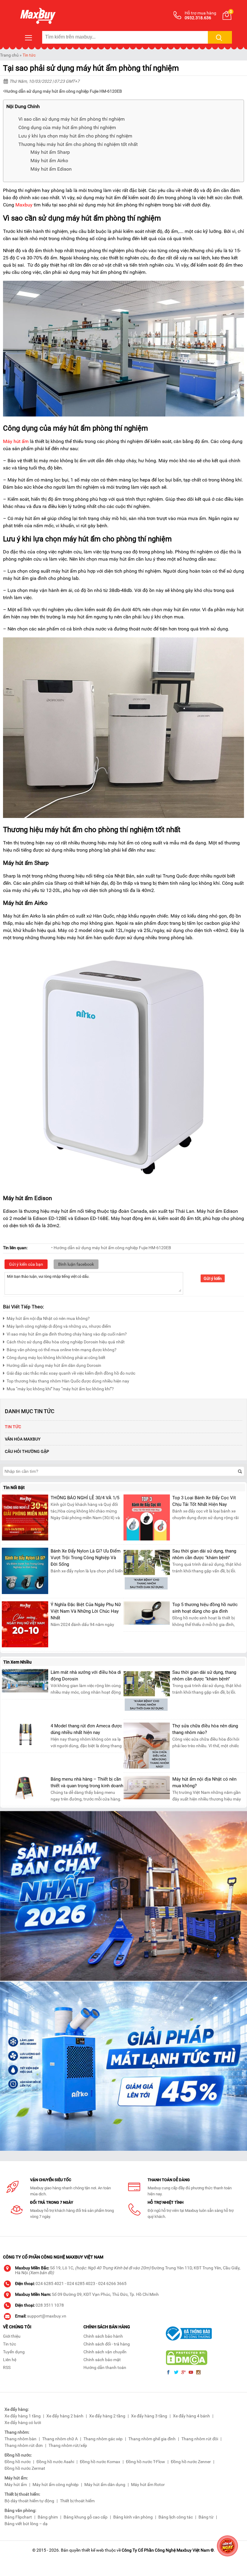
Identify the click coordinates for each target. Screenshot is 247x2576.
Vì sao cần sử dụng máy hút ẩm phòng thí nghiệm (72, 119)
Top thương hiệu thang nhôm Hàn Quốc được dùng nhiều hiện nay (68, 1381)
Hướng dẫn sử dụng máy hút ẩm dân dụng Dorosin (54, 1365)
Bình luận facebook (76, 1264)
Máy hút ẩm (16, 441)
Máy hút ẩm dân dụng (105, 2485)
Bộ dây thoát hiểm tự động (29, 2501)
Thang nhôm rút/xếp (68, 2445)
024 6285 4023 (81, 2283)
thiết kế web (93, 2550)
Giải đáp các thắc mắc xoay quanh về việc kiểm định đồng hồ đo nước (71, 1373)
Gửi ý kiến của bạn (26, 1264)
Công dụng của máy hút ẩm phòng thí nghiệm (67, 127)
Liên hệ (10, 2360)
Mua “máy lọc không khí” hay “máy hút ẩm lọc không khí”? (60, 1389)
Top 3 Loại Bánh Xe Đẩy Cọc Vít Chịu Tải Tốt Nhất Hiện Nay (204, 1501)
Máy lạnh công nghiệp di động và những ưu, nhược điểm (59, 1326)
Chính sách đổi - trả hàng (107, 2344)
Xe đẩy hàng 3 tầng (149, 2416)
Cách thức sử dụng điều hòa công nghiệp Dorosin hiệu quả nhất (66, 1342)
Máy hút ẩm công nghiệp (56, 2485)
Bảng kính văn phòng (133, 2517)
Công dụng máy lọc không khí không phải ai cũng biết (56, 1358)
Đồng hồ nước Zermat (25, 2468)
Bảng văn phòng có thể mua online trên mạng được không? (62, 1350)
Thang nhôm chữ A (60, 2439)
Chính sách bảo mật (102, 2360)
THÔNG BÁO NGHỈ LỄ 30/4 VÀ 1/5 (85, 1498)
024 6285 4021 (50, 2283)
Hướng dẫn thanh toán (105, 2367)
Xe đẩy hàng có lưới (23, 2423)
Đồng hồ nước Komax (100, 2462)
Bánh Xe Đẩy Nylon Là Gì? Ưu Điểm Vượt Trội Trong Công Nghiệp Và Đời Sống (86, 1558)
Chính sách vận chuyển (105, 2352)
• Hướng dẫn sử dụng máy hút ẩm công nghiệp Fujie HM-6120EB (111, 1248)
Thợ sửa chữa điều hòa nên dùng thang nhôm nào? (205, 1729)
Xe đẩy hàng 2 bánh (65, 2416)
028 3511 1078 (50, 2305)
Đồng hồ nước (18, 2462)
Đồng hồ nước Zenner (191, 2462)
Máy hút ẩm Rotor (148, 2485)
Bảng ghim (48, 2517)
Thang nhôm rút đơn (24, 2445)
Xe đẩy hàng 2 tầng (107, 2416)
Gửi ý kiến (213, 1278)
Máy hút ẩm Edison (51, 169)
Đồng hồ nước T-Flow (145, 2462)
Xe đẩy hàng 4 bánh (191, 2416)
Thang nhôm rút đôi (200, 2439)
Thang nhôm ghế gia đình (152, 2439)
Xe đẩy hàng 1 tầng (23, 2416)
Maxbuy (24, 205)
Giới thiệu (12, 2336)
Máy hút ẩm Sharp (50, 152)
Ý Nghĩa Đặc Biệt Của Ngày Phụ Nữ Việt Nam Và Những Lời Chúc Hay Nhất (86, 1611)
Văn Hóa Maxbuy (23, 1439)
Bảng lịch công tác (176, 2517)
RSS (7, 2367)
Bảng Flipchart (18, 2517)
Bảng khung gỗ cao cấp (86, 2517)
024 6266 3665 (112, 2283)
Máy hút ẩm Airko (49, 161)
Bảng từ (206, 2517)
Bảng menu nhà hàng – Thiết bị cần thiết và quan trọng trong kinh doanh (87, 1782)
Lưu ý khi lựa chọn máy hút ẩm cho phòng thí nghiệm (75, 136)
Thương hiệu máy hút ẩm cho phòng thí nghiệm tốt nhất (78, 144)
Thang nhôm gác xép (103, 2439)
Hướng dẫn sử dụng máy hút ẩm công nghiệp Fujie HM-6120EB (63, 91)
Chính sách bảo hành (103, 2336)
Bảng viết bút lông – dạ (26, 2524)
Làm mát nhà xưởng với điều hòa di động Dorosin (86, 1676)
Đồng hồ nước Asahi (55, 2462)
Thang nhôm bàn (20, 2439)
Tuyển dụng (14, 2352)
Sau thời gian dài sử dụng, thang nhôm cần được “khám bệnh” (204, 1554)
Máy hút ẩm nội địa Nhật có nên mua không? (48, 1318)
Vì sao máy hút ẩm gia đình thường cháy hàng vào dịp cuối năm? (67, 1334)
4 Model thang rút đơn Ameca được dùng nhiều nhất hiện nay (86, 1729)
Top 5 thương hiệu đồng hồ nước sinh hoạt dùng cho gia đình (205, 1608)
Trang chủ (9, 55)
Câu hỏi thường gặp (27, 1451)
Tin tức (29, 55)
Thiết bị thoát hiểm (77, 2501)
